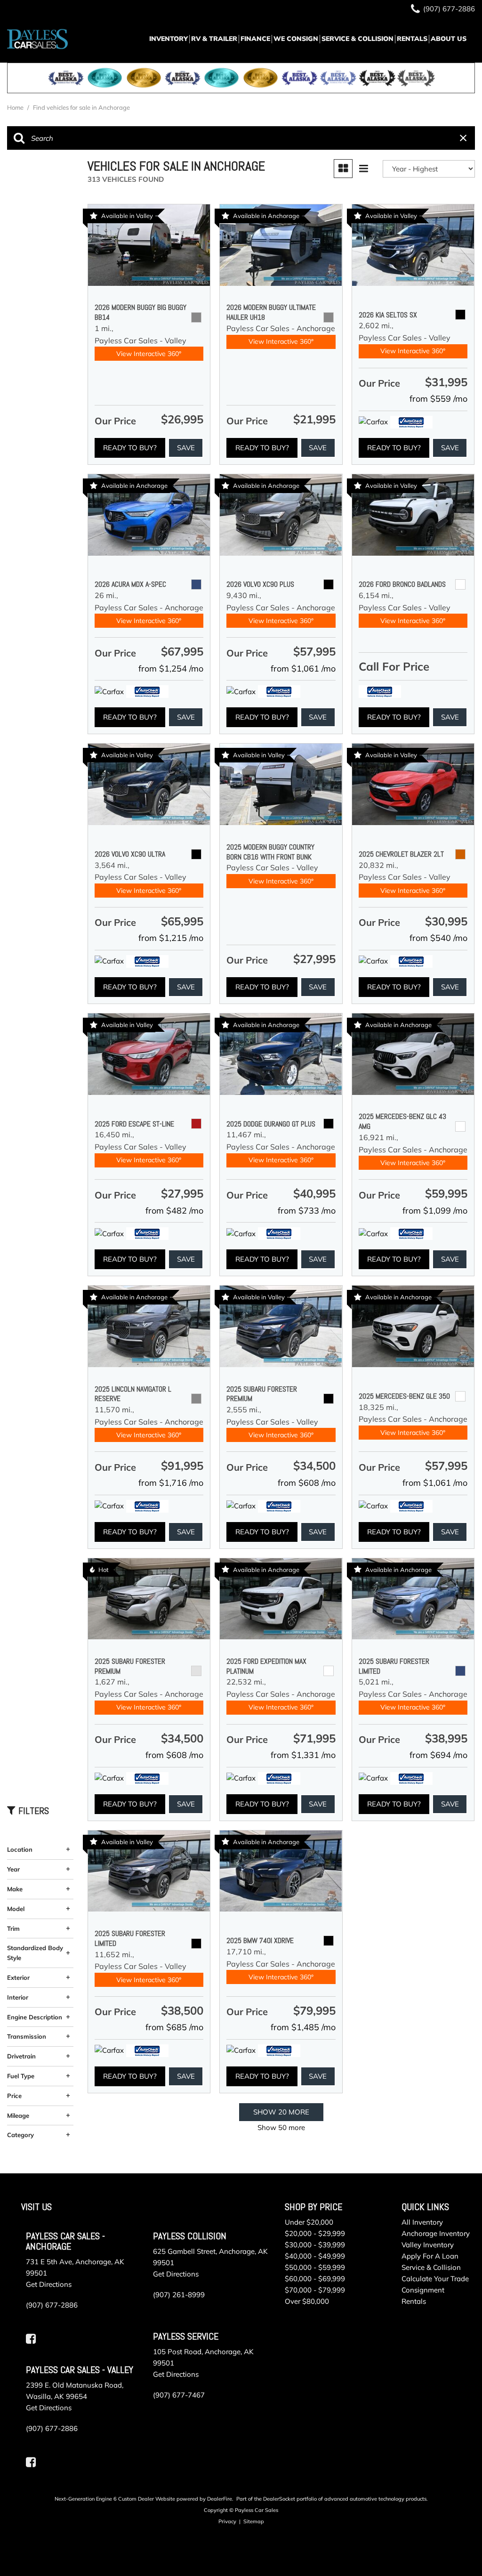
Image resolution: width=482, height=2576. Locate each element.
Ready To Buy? (130, 448)
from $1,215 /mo (171, 938)
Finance (255, 39)
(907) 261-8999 (179, 2295)
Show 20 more (281, 2112)
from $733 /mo (307, 1211)
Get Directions (49, 2284)
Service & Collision (357, 39)
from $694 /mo (438, 1755)
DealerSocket (279, 2499)
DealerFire (220, 2499)
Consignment (423, 2290)
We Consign (296, 39)
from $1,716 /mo (171, 1483)
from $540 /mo (438, 938)
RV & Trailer (214, 39)
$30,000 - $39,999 (315, 2245)
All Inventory (422, 2222)
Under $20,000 (309, 2222)
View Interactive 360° (149, 354)
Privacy (227, 2521)
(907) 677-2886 (52, 2305)
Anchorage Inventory (436, 2233)
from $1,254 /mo (171, 668)
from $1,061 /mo (303, 668)
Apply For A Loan (430, 2256)
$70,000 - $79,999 (315, 2290)
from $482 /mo (174, 1211)
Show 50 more (281, 2127)
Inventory (169, 39)
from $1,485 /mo (303, 2027)
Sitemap (254, 2521)
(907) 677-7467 (179, 2395)
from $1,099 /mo (435, 1211)
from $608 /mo (307, 1483)
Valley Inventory (428, 2245)
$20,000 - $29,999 (315, 2233)
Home (16, 107)
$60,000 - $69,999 (315, 2279)
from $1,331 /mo (303, 1755)
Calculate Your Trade (435, 2279)
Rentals (412, 39)
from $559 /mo (438, 399)
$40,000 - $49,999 (315, 2256)
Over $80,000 (307, 2301)
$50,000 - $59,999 (315, 2267)
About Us (449, 39)
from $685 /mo (174, 2027)
